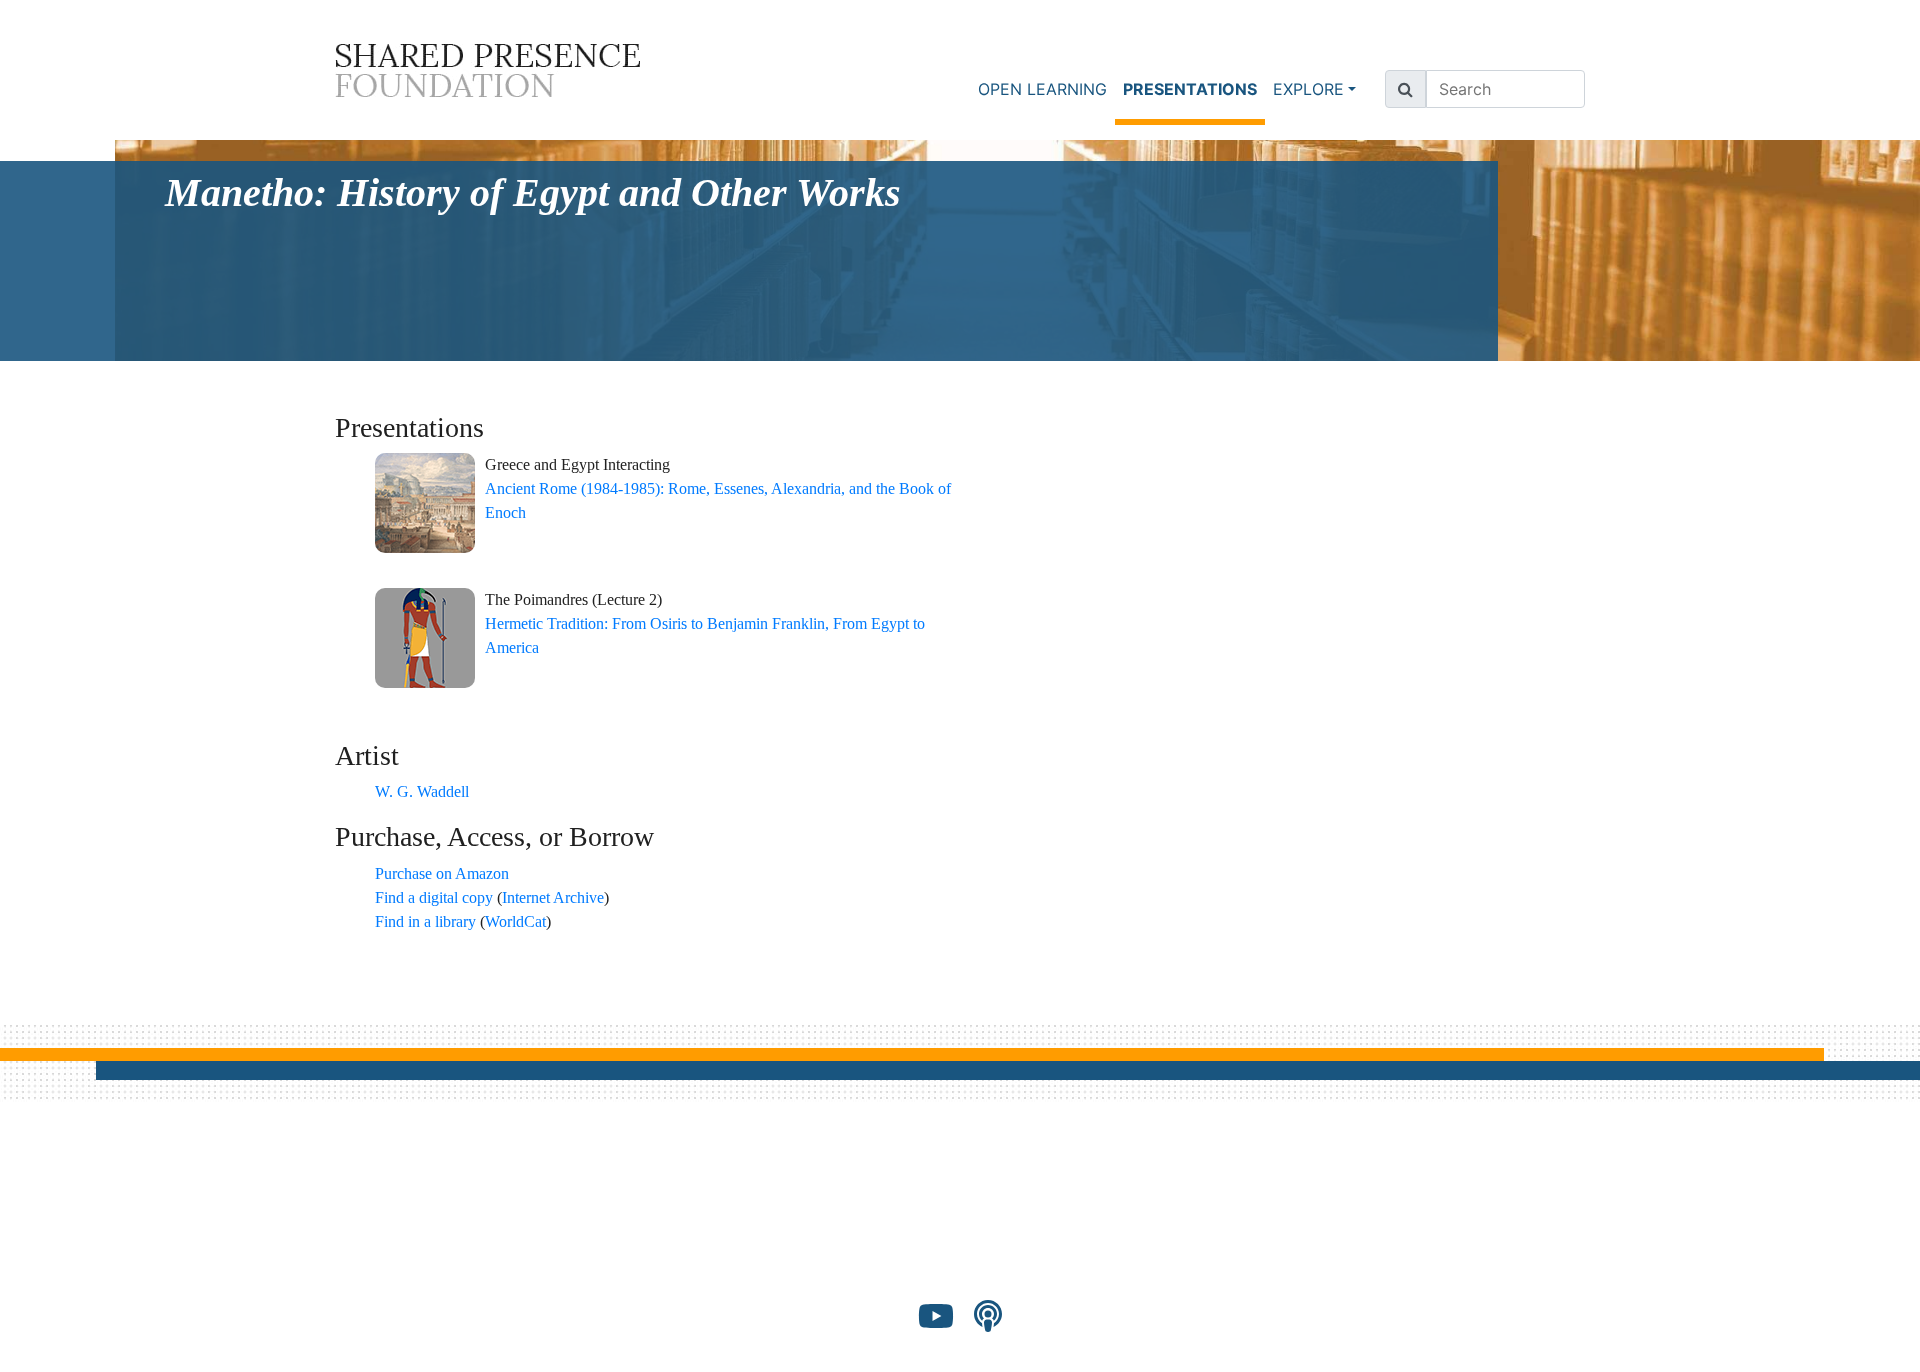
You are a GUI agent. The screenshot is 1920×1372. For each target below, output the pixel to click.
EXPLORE (1308, 89)
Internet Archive (553, 897)
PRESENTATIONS (1194, 88)
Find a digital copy (434, 897)
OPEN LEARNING (1042, 89)
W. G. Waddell (422, 791)
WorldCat (515, 921)
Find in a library (425, 921)
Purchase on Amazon (442, 873)
